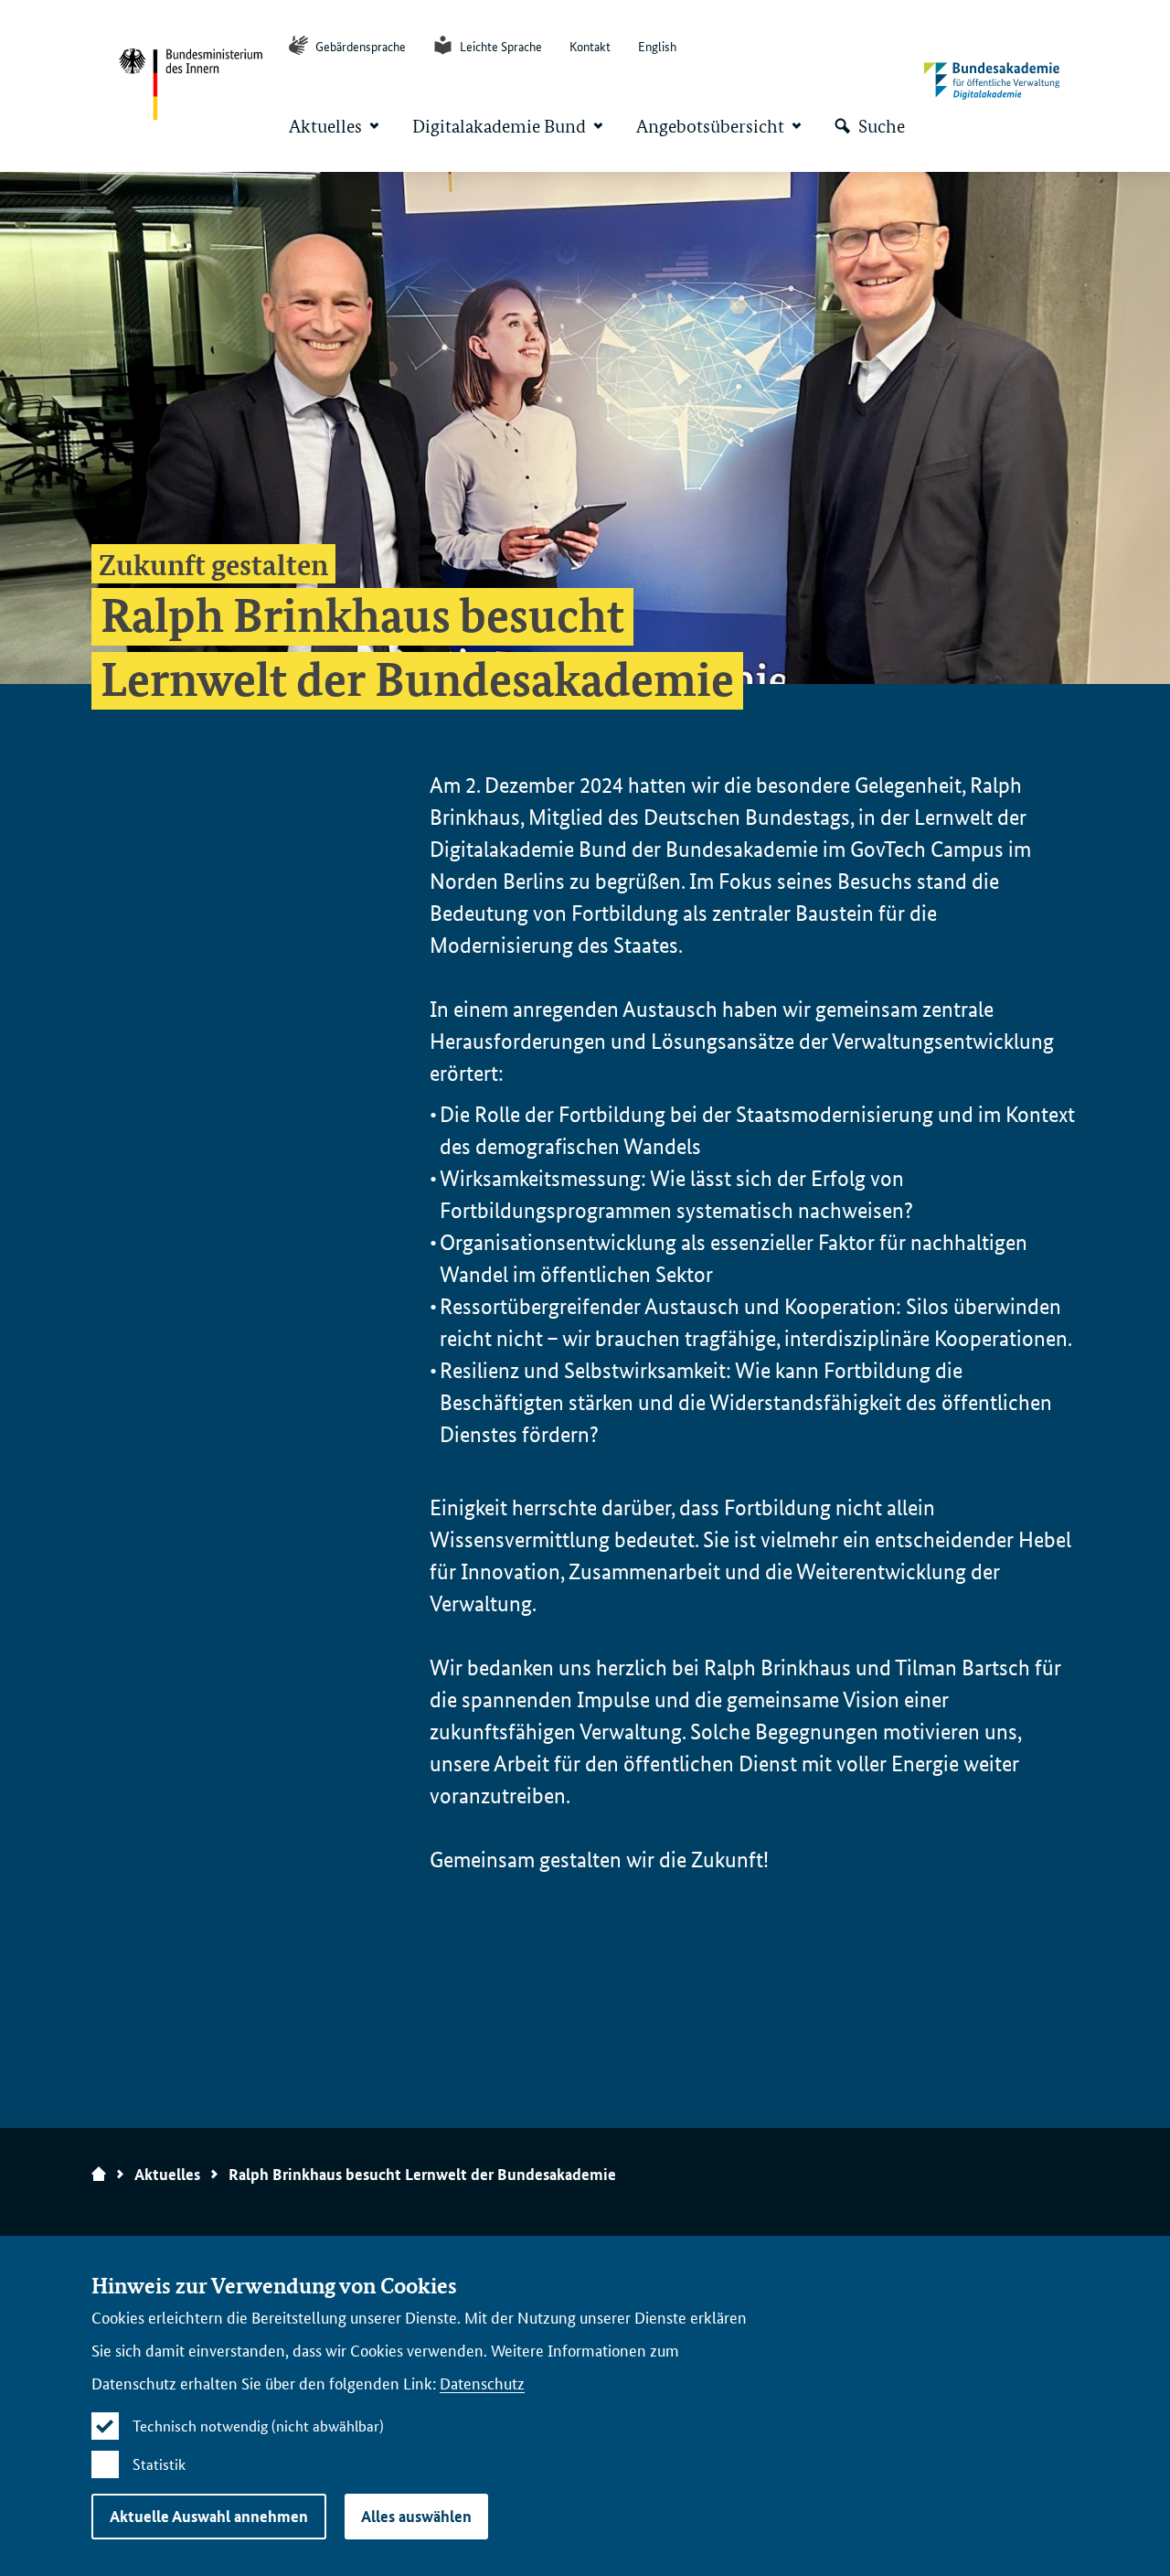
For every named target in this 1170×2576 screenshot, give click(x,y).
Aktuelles (167, 2174)
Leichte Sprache (500, 46)
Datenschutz (482, 2382)
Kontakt (590, 46)
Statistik (159, 2464)
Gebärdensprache (359, 46)
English (657, 46)
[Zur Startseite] (992, 82)
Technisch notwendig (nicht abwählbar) (258, 2426)
